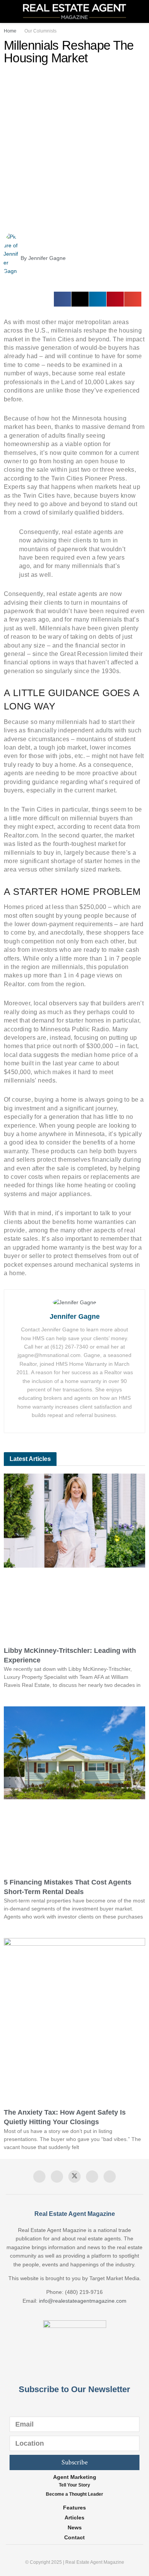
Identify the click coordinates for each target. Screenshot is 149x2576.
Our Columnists (40, 31)
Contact (74, 2537)
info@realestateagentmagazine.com (83, 2301)
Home (10, 31)
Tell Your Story (74, 2485)
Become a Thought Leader (74, 2494)
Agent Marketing (75, 2477)
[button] (62, 299)
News (75, 2527)
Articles (74, 2518)
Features (74, 2508)
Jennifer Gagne (75, 1316)
